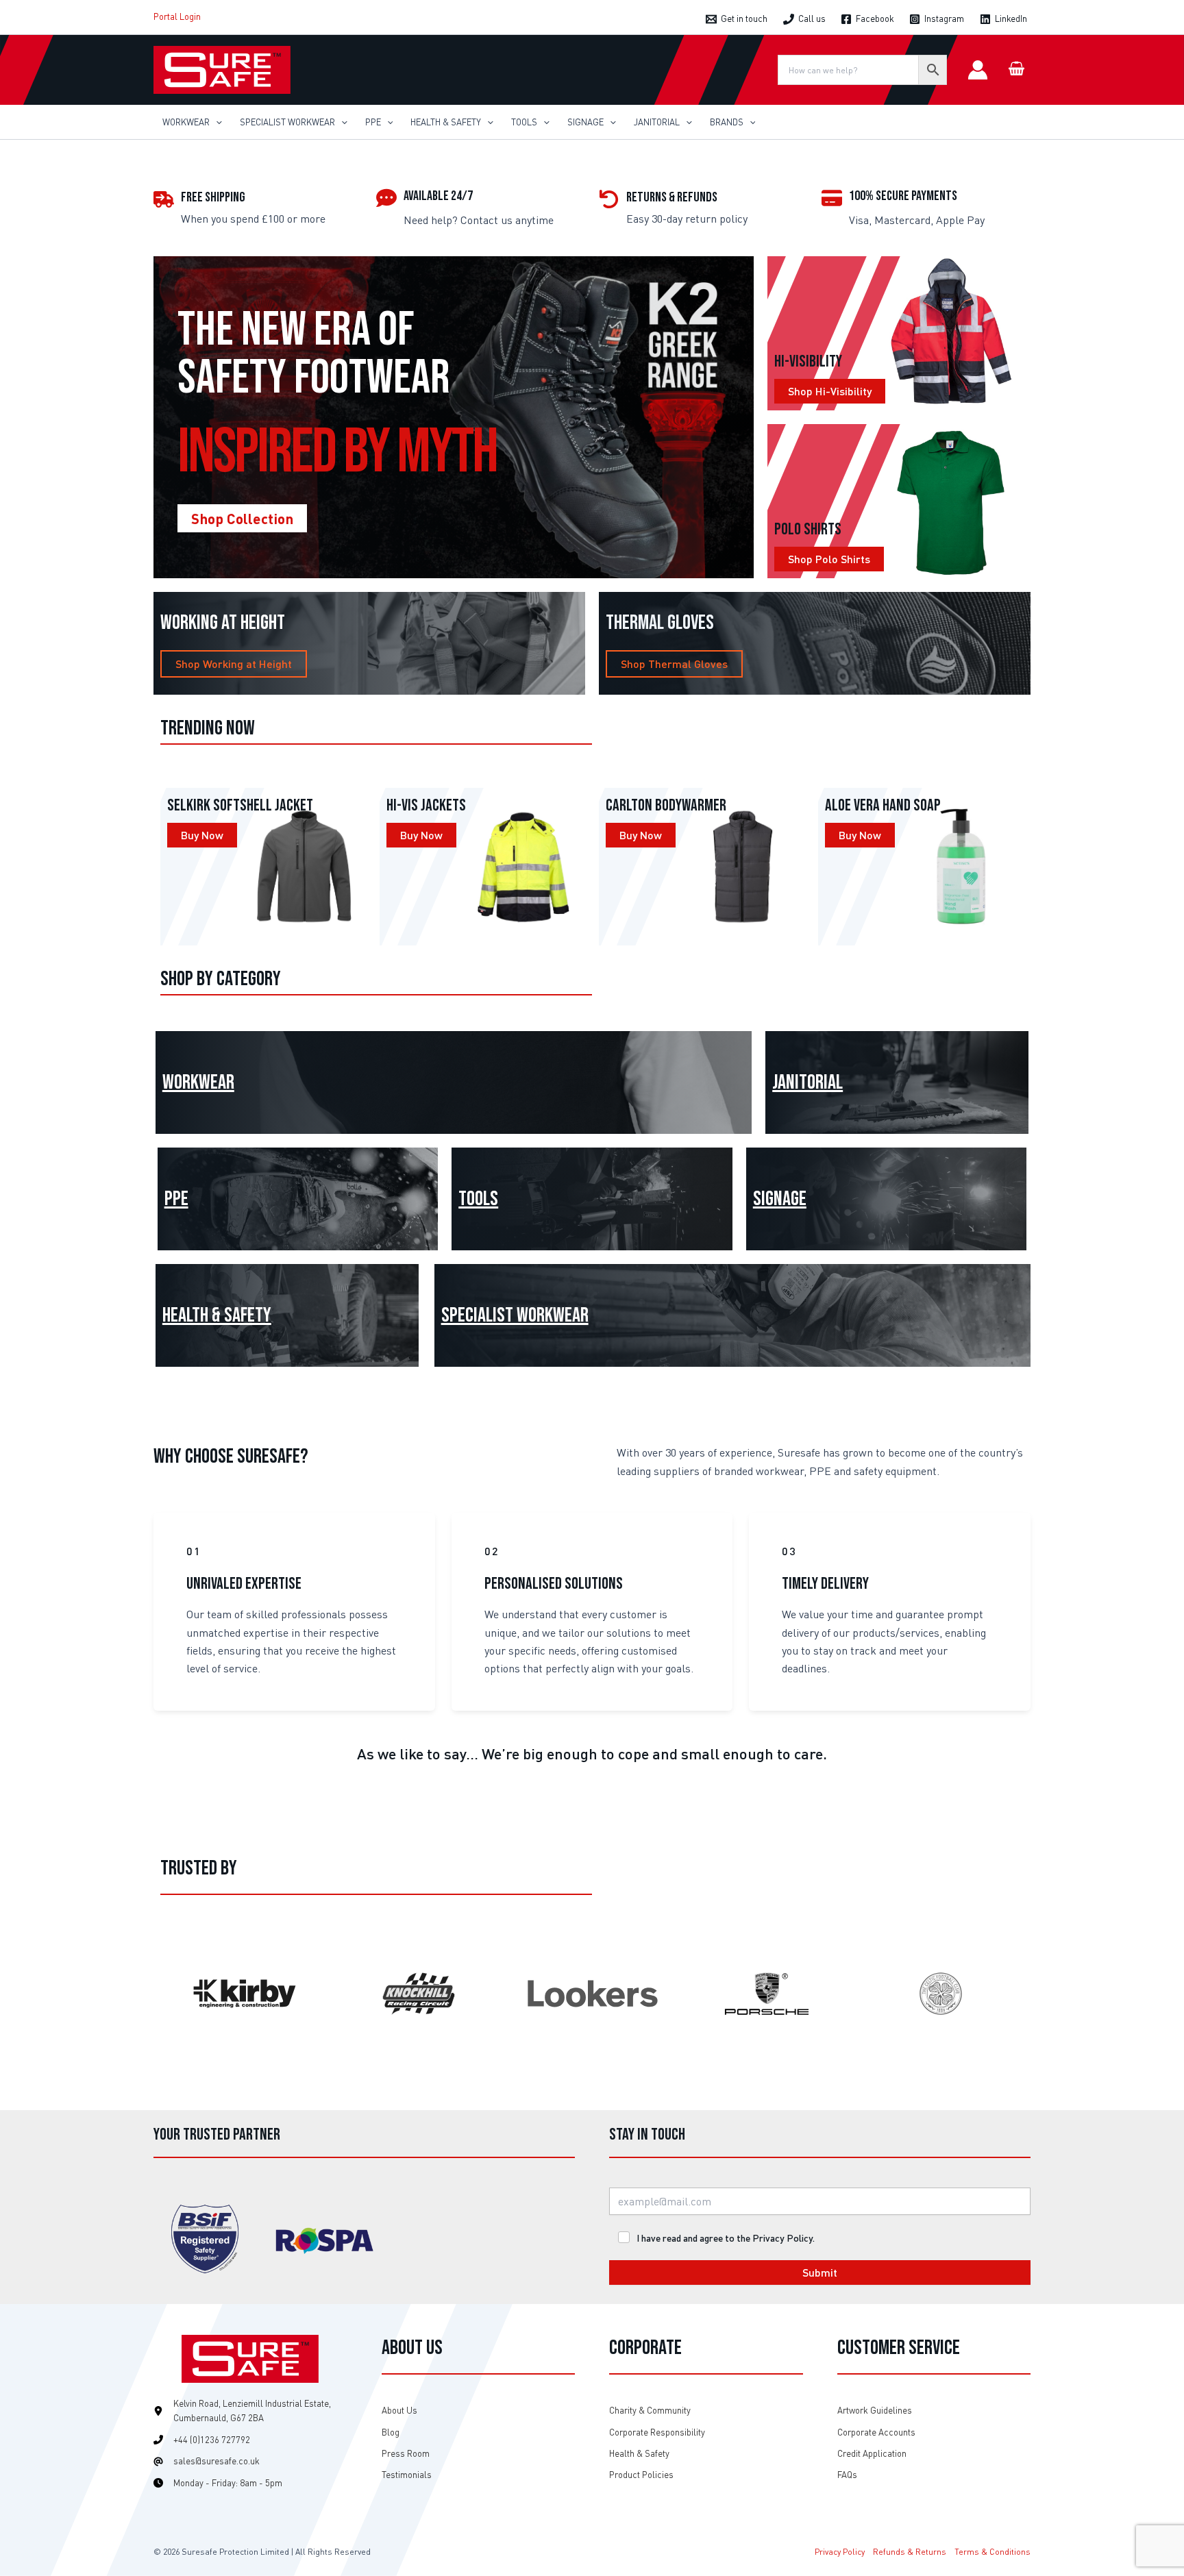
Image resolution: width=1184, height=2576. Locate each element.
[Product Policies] (641, 2475)
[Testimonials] (407, 2475)
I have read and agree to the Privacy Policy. (726, 2238)
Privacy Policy (840, 2552)
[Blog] (391, 2432)
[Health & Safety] (639, 2454)
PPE (176, 1199)
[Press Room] (406, 2454)
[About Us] (399, 2411)
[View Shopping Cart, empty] (1016, 70)
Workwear (198, 1082)
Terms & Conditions (992, 2552)
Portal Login (177, 16)
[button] (216, 122)
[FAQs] (847, 2475)
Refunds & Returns (910, 2552)
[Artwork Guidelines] (875, 2411)
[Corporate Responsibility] (657, 2432)
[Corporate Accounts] (876, 2432)
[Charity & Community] (650, 2411)
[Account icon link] (978, 70)
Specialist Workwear (515, 1315)
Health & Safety (217, 1315)
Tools (478, 1199)
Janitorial (807, 1082)
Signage (780, 1199)
